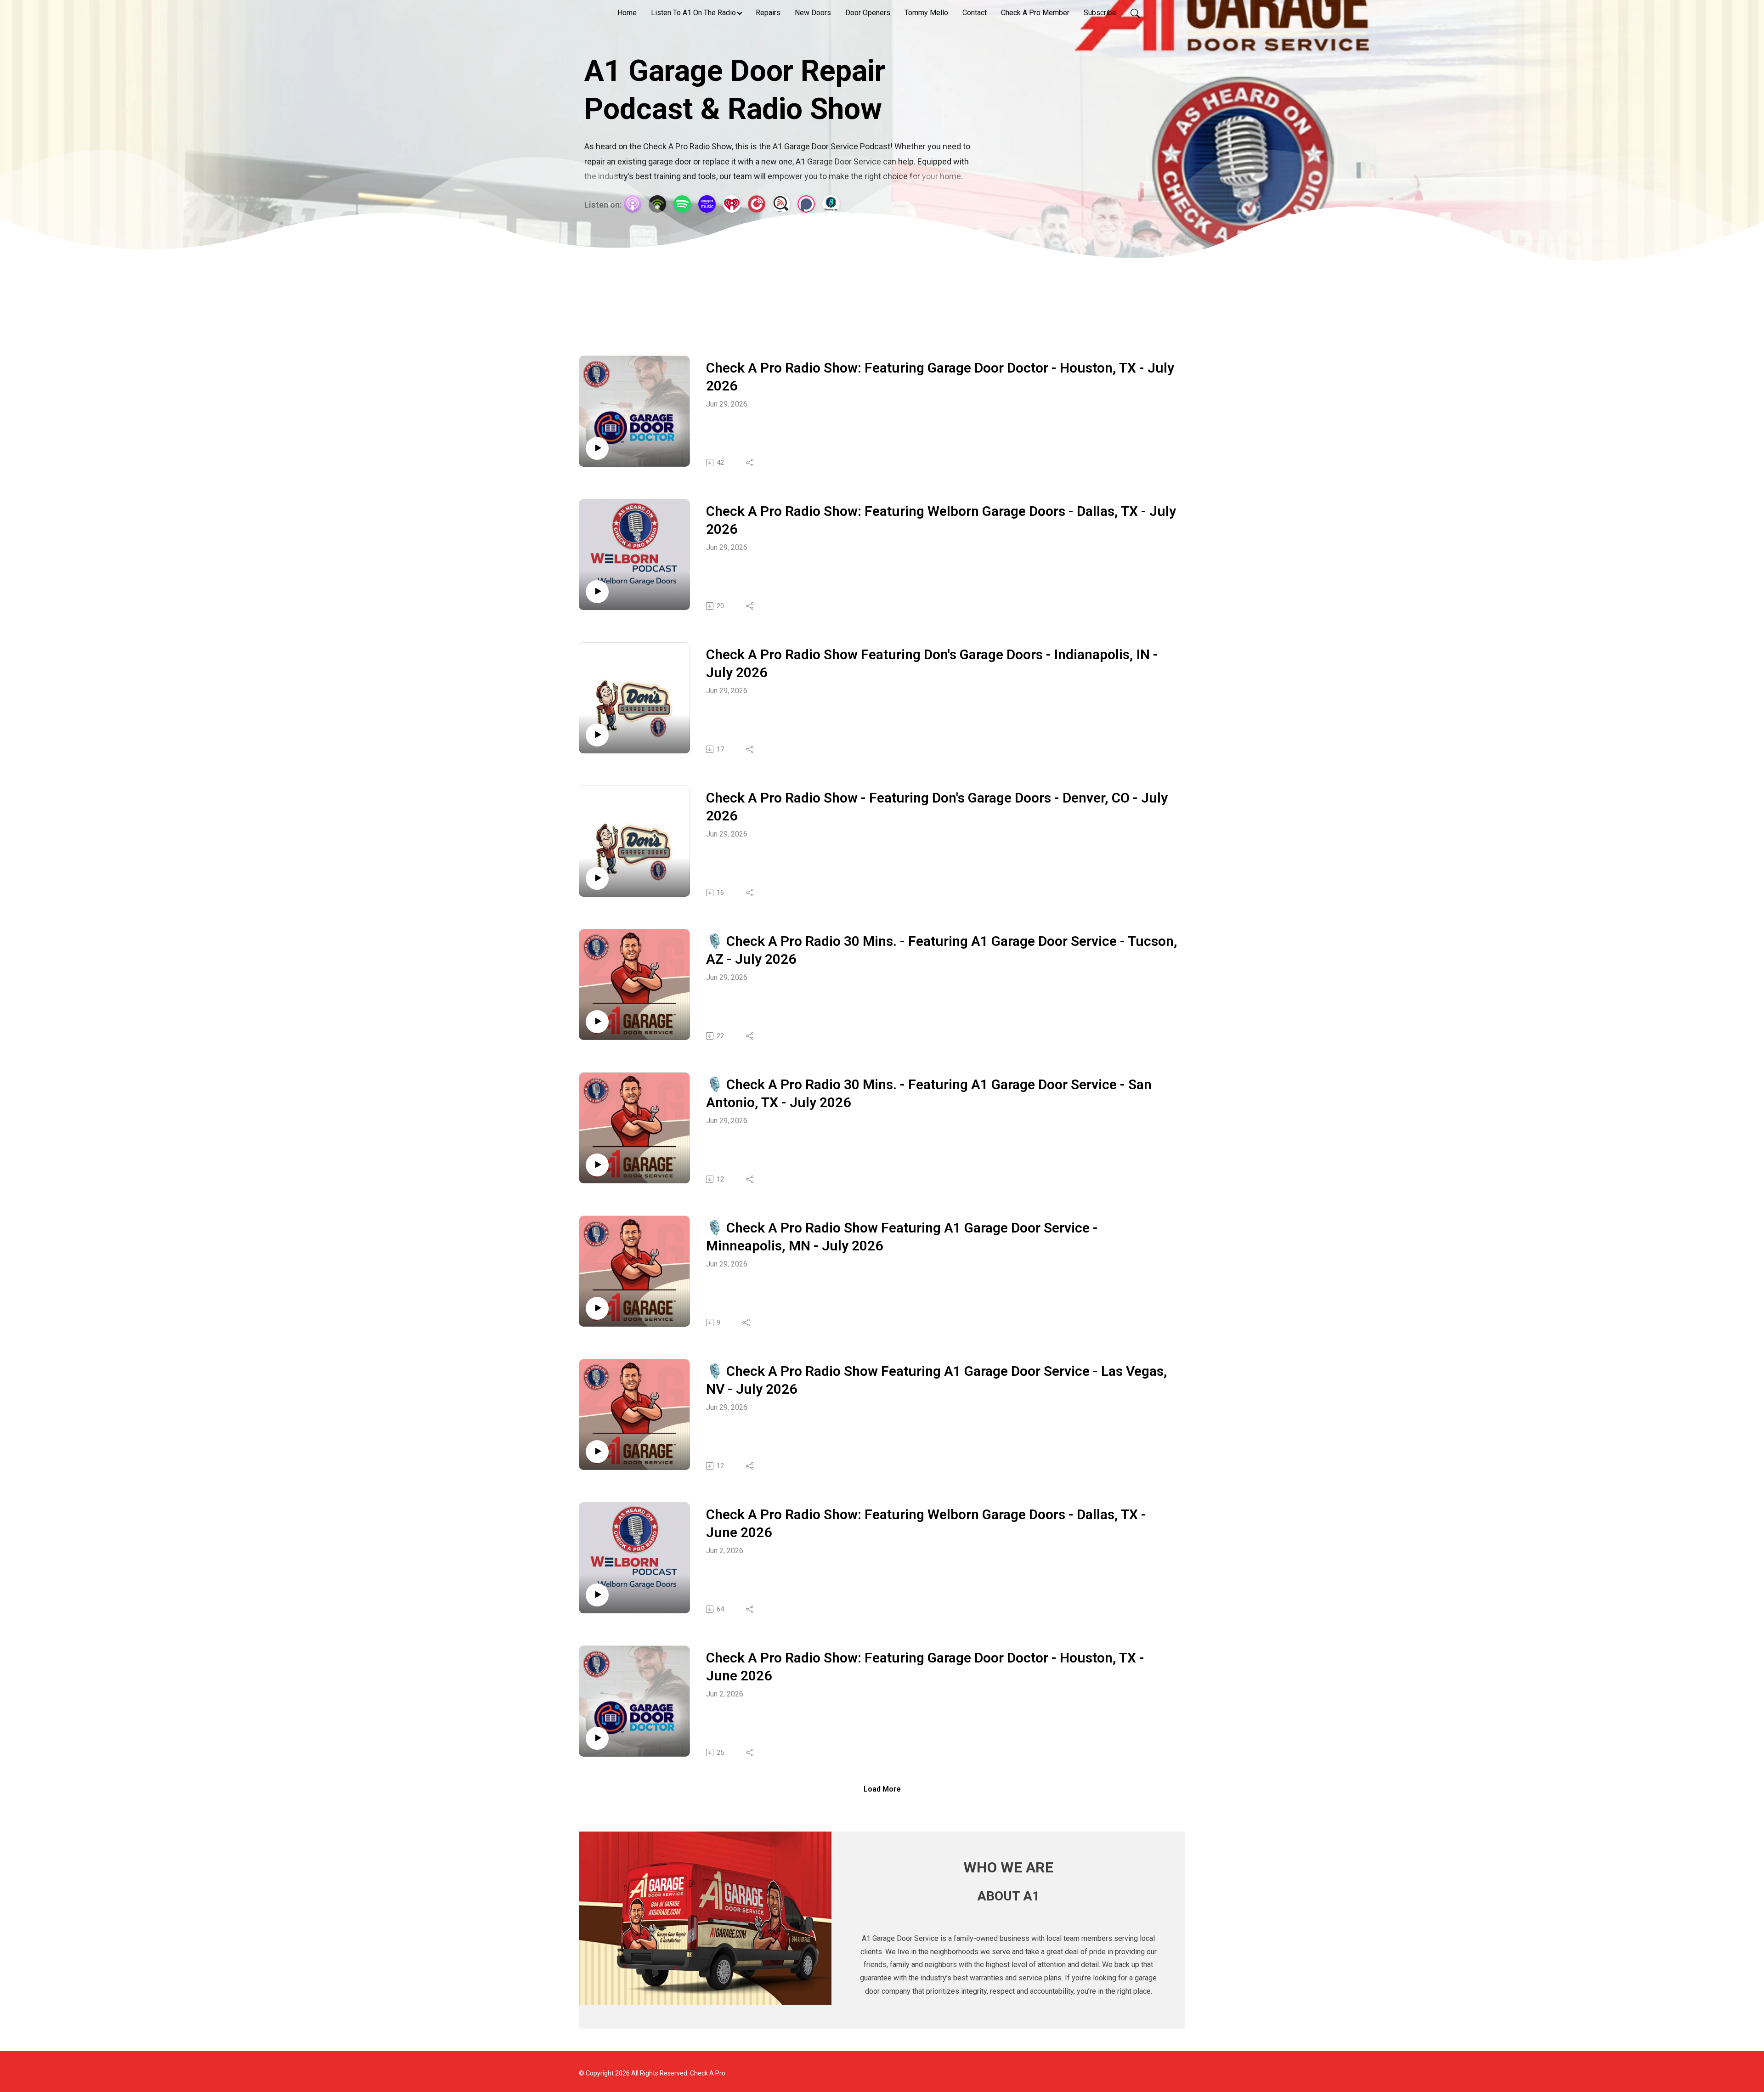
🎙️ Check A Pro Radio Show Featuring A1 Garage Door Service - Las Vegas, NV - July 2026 (937, 1380)
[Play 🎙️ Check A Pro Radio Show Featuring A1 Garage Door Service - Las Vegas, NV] (597, 1452)
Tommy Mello (926, 13)
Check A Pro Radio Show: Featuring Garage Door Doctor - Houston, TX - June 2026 (925, 1667)
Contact (975, 13)
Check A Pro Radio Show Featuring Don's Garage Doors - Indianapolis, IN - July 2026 (932, 663)
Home (627, 13)
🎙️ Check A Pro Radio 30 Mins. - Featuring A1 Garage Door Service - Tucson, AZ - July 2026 (942, 950)
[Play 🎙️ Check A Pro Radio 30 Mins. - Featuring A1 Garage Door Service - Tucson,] (597, 1022)
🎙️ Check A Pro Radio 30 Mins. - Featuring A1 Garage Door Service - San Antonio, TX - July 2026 (929, 1093)
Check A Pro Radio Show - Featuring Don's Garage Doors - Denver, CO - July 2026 (937, 807)
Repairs (768, 13)
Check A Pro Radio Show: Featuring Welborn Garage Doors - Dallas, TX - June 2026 (926, 1523)
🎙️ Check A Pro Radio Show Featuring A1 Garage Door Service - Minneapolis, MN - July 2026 (902, 1237)
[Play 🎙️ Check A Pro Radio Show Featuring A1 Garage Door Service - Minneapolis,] (597, 1308)
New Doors (813, 13)
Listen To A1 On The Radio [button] (693, 13)
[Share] (750, 463)
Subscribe (1100, 13)
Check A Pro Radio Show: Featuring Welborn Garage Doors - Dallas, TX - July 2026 (941, 520)
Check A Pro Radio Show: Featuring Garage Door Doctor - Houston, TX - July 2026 (940, 377)
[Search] (1135, 13)
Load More (882, 1789)
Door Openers (868, 13)
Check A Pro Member (1035, 13)
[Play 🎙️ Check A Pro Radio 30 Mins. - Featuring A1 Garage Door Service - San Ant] (597, 1165)
